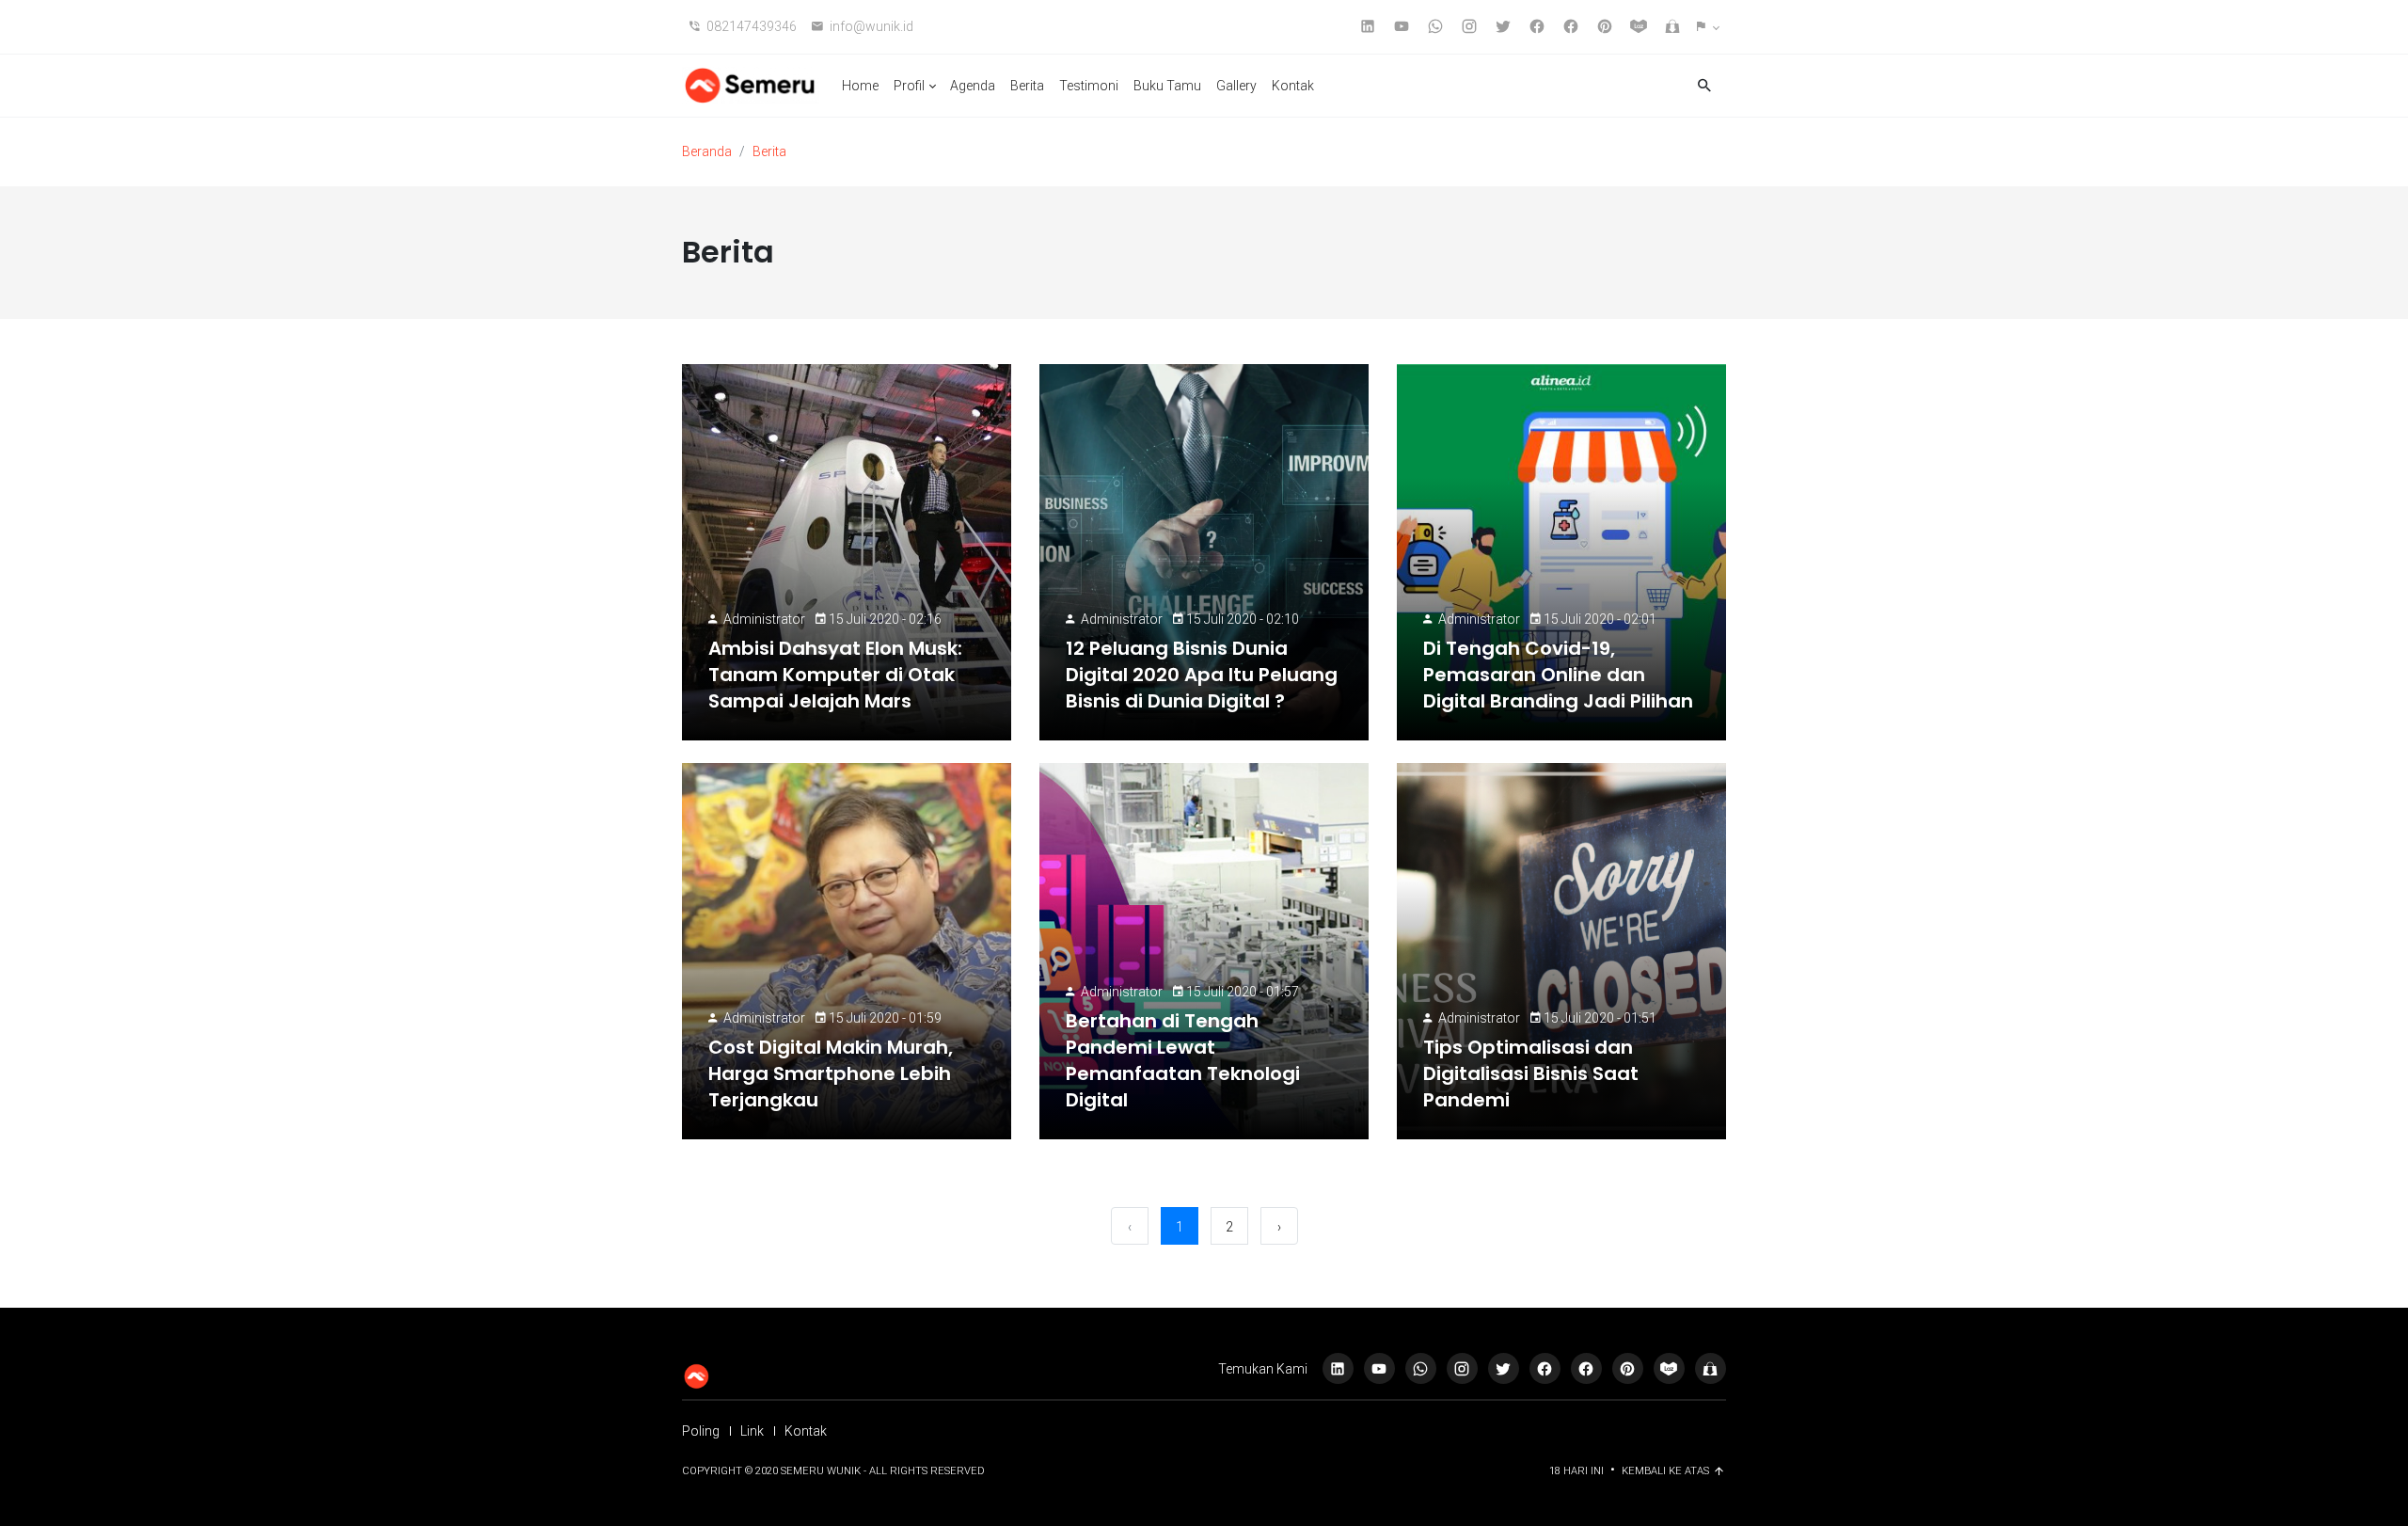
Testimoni (1089, 86)
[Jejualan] (1711, 1368)
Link (752, 1431)
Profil (909, 86)
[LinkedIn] (1338, 1368)
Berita (1027, 86)
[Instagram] (1462, 1368)
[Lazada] (1669, 1368)
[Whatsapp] (1421, 1368)
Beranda (707, 151)
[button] (1708, 27)
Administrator (764, 619)
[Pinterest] (1628, 1368)
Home (860, 86)
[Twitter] (1504, 1368)
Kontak (1293, 86)
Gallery (1236, 86)
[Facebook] (1586, 1368)
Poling (701, 1431)
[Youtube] (1379, 1368)
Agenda (973, 86)
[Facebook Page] (1545, 1368)
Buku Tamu (1167, 86)
